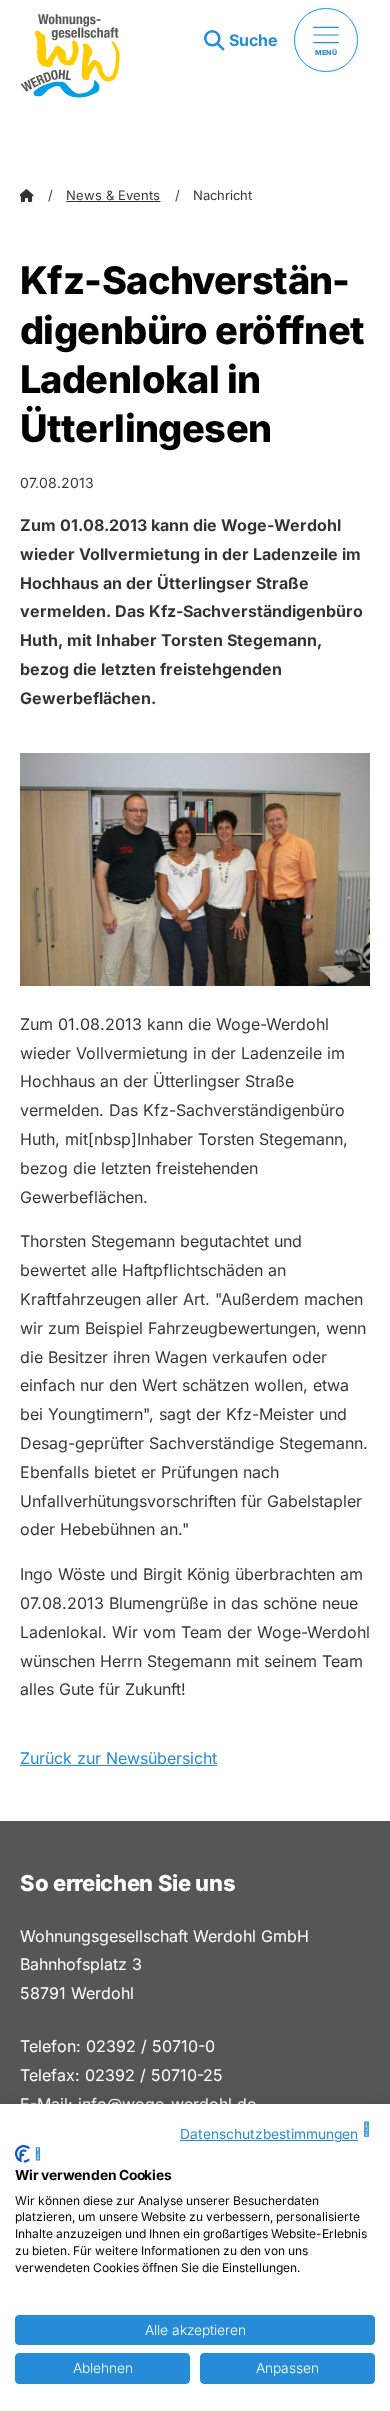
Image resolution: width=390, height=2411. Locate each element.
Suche (253, 40)
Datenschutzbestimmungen (269, 2134)
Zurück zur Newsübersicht (118, 1758)
